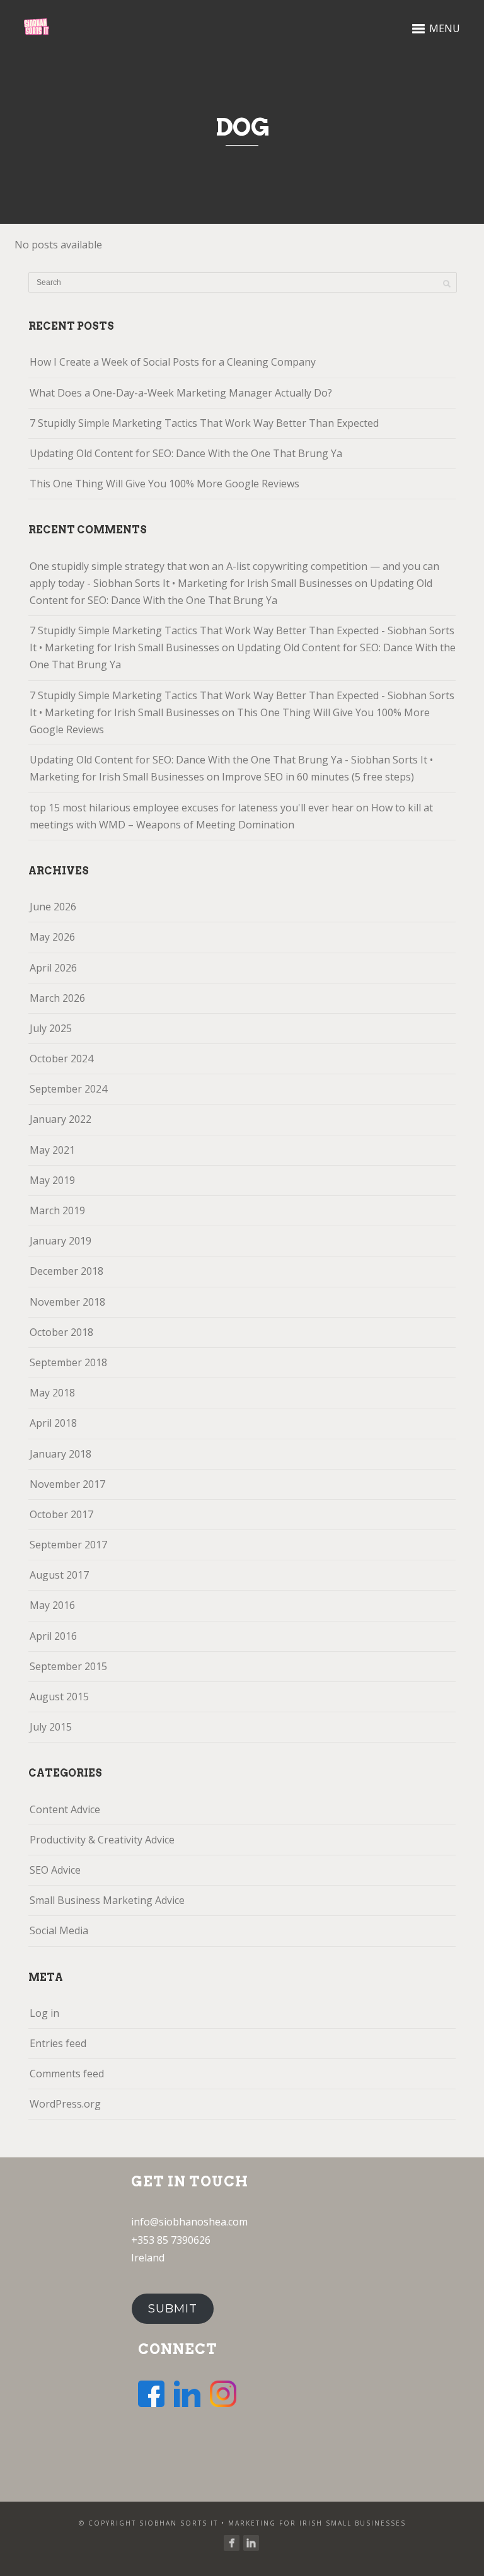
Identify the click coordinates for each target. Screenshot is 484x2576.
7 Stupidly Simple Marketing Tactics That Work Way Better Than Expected (204, 423)
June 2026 (53, 907)
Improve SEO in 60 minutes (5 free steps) (318, 777)
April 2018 (53, 1423)
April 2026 (53, 968)
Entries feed (58, 2043)
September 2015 (68, 1666)
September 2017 (68, 1545)
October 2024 (61, 1059)
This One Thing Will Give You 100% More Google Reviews (164, 484)
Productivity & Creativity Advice (102, 1840)
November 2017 (67, 1484)
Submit (173, 2309)
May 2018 (52, 1393)
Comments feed (67, 2074)
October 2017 (61, 1514)
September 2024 (68, 1089)
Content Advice (65, 1809)
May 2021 (52, 1150)
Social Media (59, 1930)
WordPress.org (65, 2104)
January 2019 (60, 1241)
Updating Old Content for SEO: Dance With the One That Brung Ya (186, 453)
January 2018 (60, 1454)
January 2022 (60, 1119)
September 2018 (68, 1362)
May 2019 (52, 1180)
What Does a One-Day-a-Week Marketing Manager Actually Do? (181, 393)
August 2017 (59, 1575)
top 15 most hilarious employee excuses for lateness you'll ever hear (192, 808)
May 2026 (52, 937)
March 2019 (57, 1210)
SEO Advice (55, 1870)
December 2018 (66, 1271)
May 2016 (52, 1605)
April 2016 (53, 1636)
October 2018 (61, 1332)
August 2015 (59, 1697)
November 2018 (67, 1302)
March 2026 (57, 998)
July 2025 (51, 1028)
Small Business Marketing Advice (107, 1900)
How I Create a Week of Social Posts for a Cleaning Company (173, 362)
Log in (44, 2013)
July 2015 (51, 1727)
